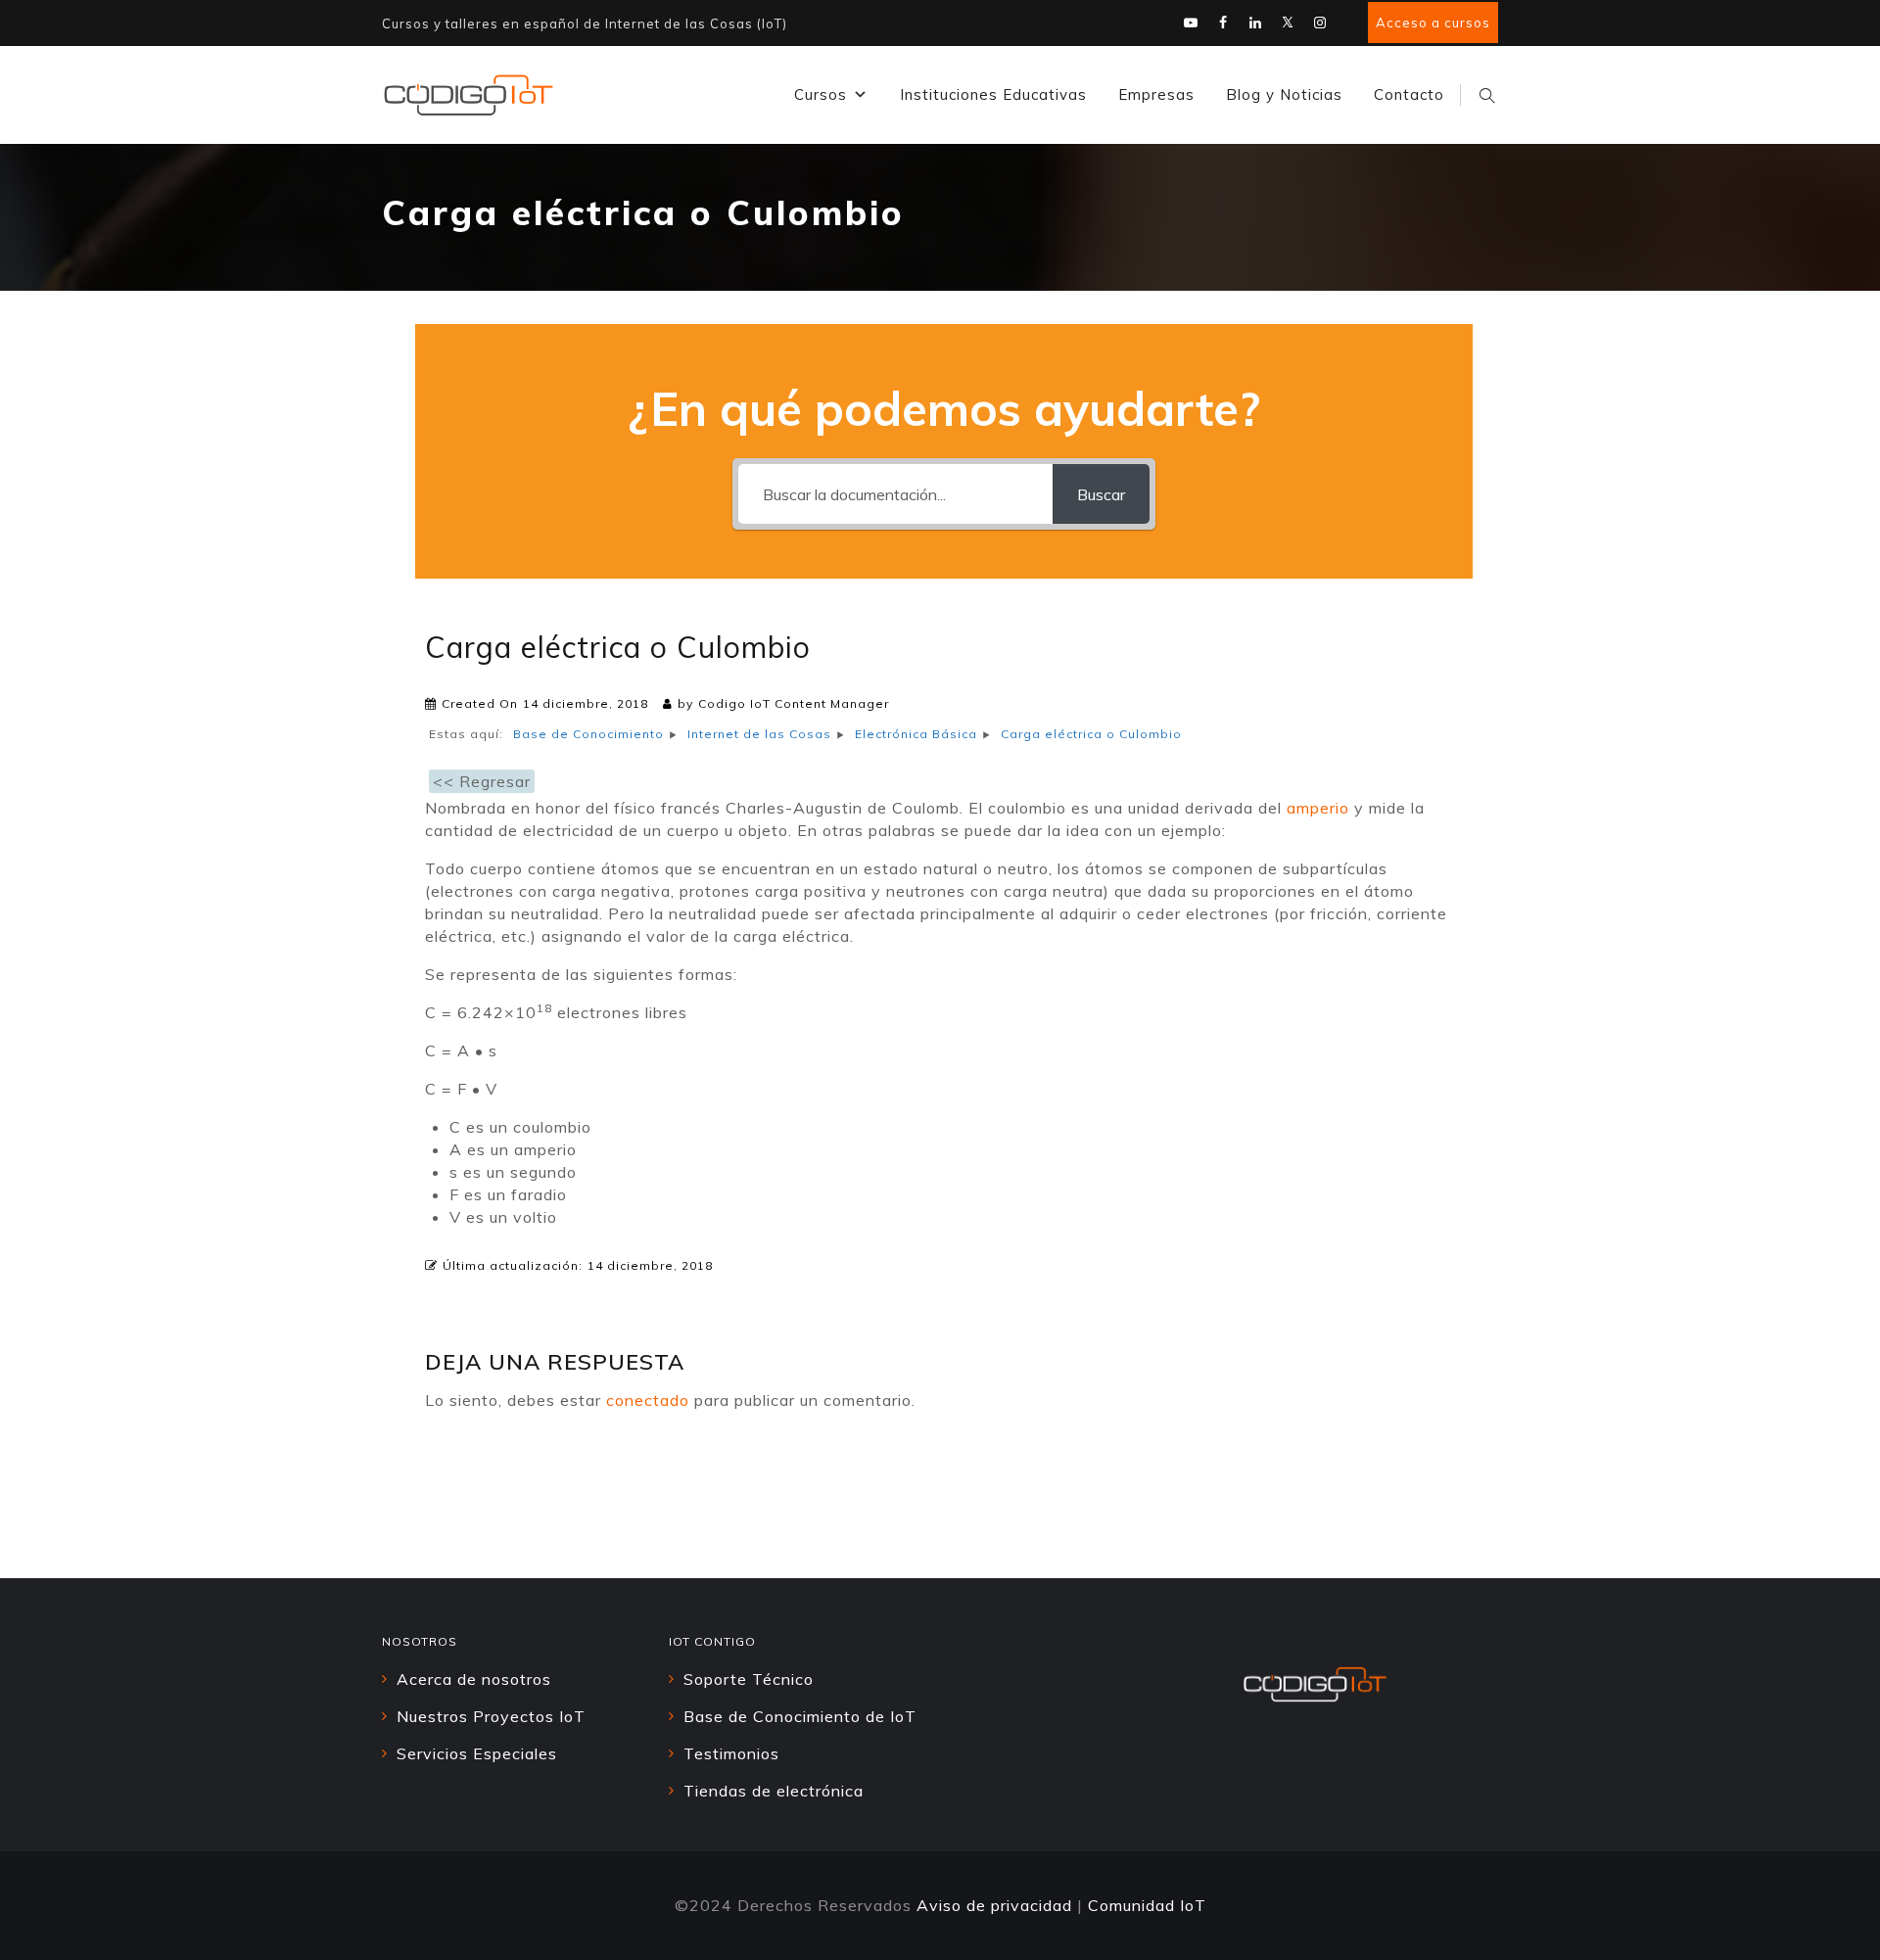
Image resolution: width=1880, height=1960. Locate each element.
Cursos (821, 94)
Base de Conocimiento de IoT (800, 1716)
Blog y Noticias (1284, 94)
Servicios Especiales (477, 1753)
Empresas (1156, 94)
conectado (648, 1400)
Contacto (1409, 94)
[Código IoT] (469, 95)
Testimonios (731, 1753)
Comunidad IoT (1147, 1905)
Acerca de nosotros (474, 1679)
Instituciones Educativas (993, 94)
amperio (1318, 808)
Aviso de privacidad (994, 1905)
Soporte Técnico (749, 1679)
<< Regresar (482, 781)
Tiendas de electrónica (774, 1791)
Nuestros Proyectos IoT (491, 1716)
